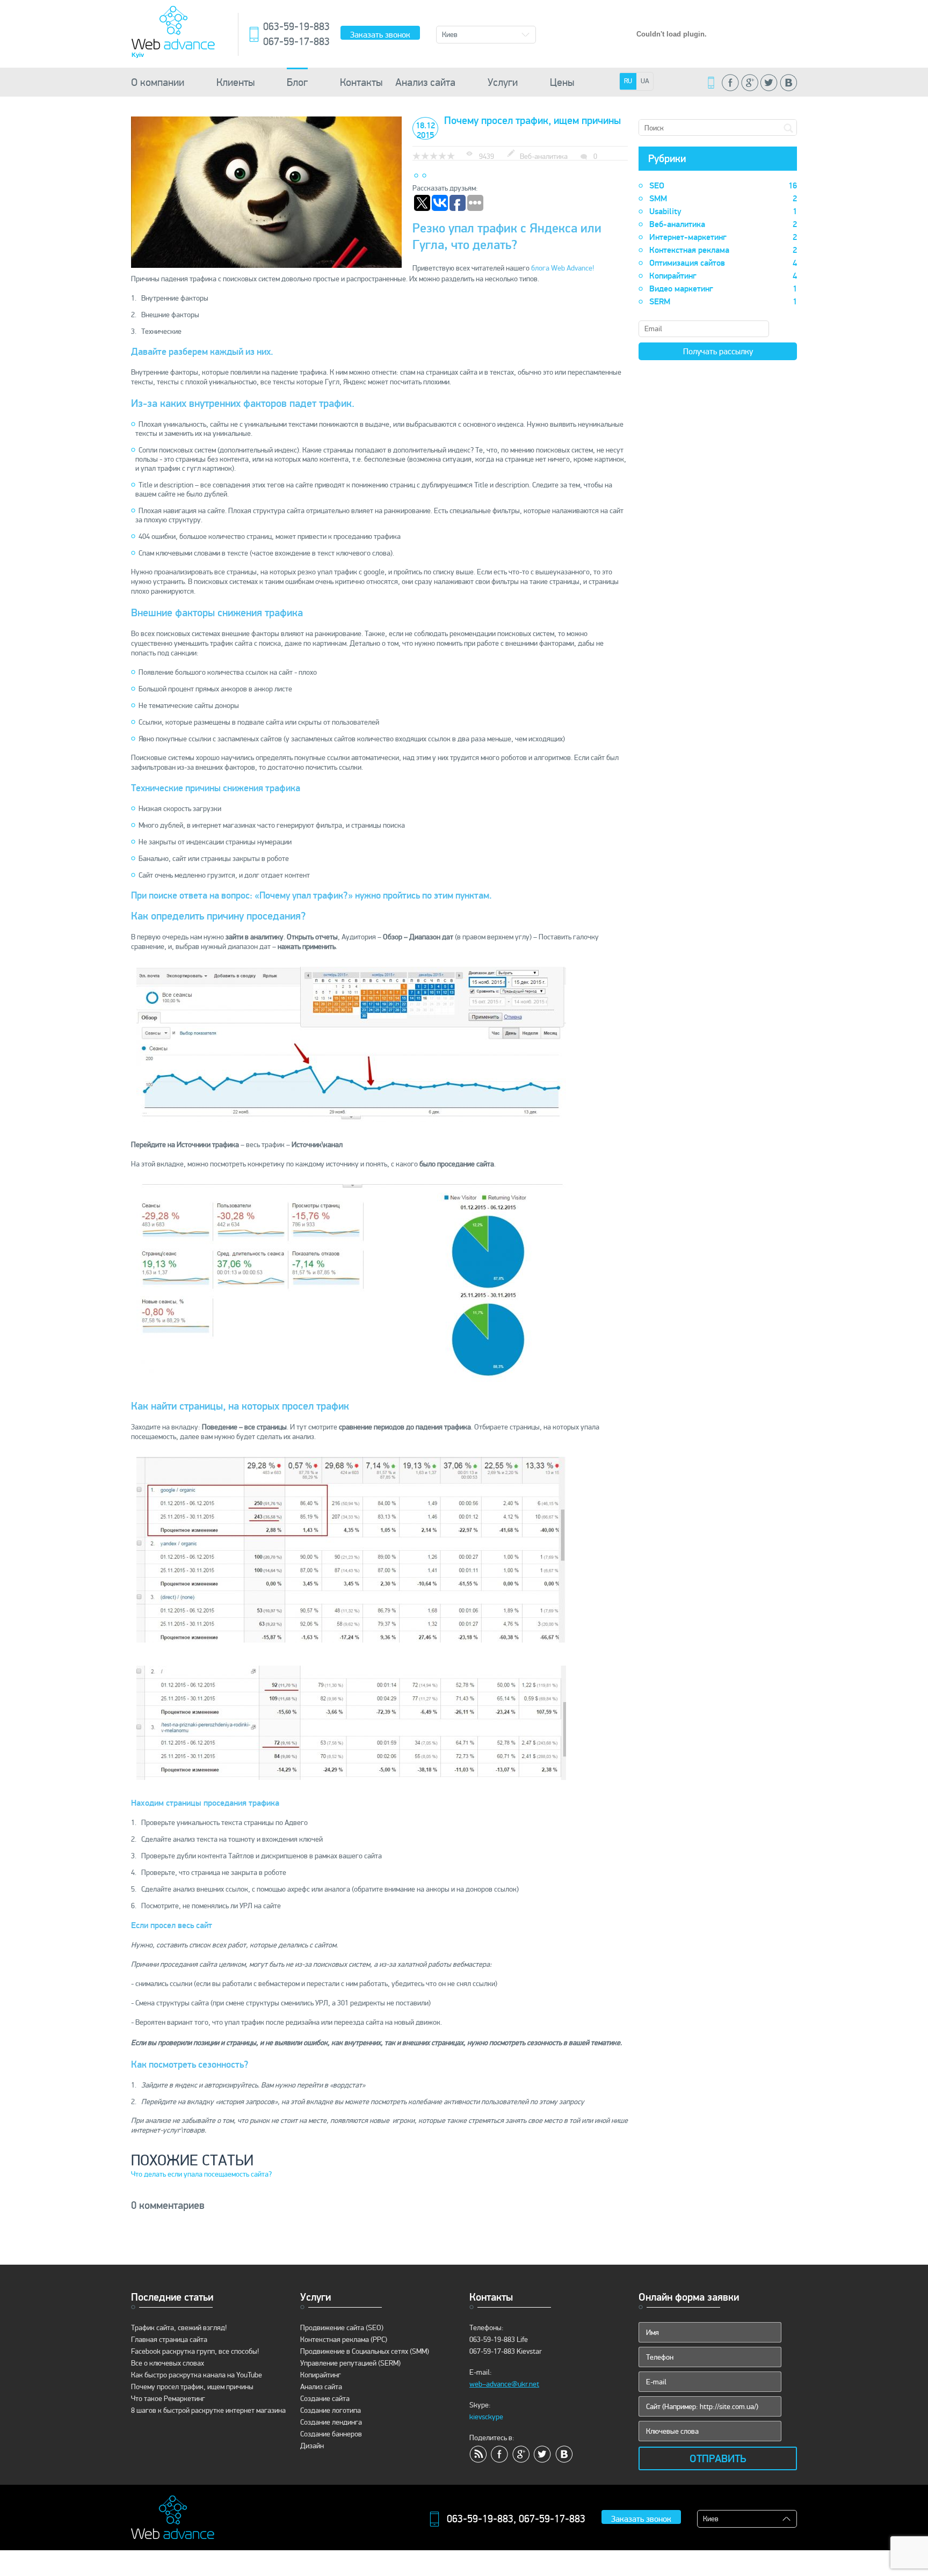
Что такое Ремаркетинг (168, 2399)
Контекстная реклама (723, 250)
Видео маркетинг (723, 289)
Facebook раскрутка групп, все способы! (195, 2351)
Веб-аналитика (723, 224)
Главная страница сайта (169, 2340)
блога (540, 268)
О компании (158, 82)
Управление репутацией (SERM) (350, 2363)
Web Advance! (572, 268)
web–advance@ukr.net (504, 2384)
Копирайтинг (723, 276)
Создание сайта (325, 2399)
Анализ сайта (425, 82)
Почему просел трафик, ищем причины (192, 2387)
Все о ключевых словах (168, 2363)
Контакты (361, 82)
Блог (297, 82)
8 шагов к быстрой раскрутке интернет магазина (208, 2410)
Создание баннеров (331, 2434)
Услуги (503, 82)
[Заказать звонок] (711, 83)
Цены (562, 82)
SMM (723, 199)
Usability (723, 211)
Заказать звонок (380, 35)
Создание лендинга (331, 2422)
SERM (723, 302)
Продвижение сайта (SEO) (342, 2328)
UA (645, 81)
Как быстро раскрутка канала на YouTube (197, 2375)
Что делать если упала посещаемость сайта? (201, 2174)
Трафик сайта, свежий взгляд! (179, 2328)
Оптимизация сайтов (723, 263)
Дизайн (312, 2446)
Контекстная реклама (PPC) (344, 2340)
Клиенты (235, 82)
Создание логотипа (331, 2410)
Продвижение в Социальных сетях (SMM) (365, 2351)
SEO (723, 186)
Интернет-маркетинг (723, 237)
